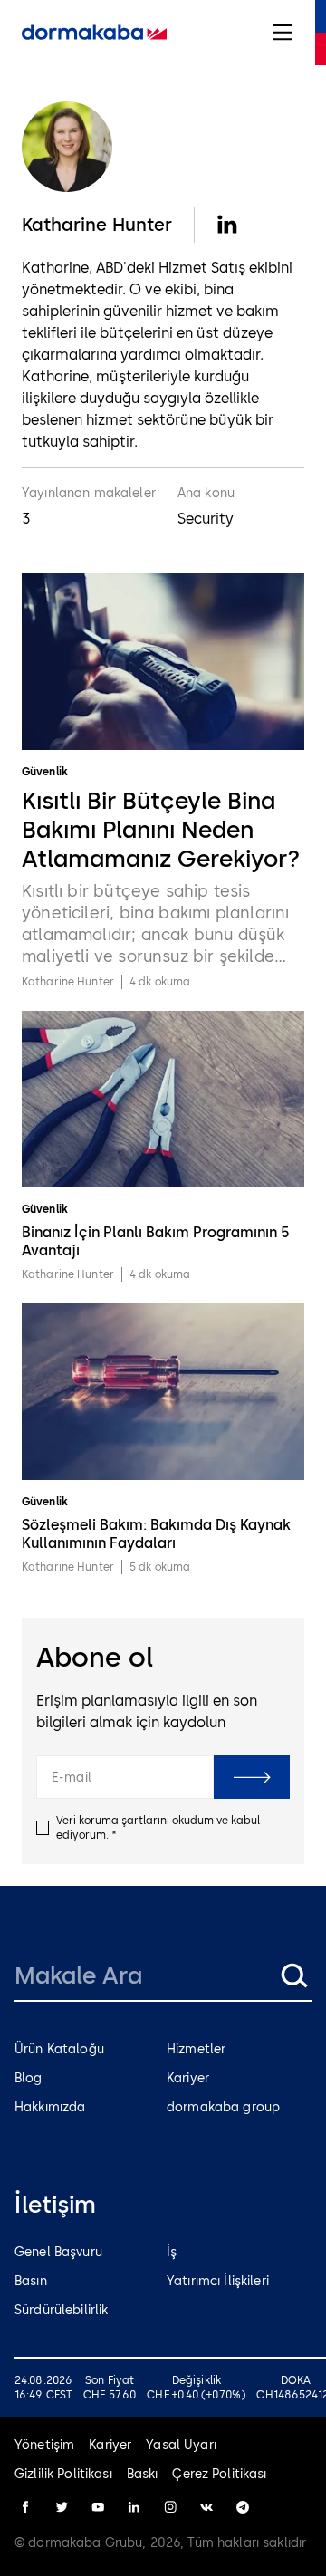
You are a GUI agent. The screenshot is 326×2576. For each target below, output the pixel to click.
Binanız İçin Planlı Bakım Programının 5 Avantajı (156, 1241)
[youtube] (98, 2507)
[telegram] (243, 2507)
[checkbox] (43, 1828)
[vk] (206, 2507)
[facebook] (25, 2507)
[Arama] (293, 1975)
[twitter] (62, 2507)
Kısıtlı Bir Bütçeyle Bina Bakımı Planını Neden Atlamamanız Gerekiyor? (161, 830)
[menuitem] (94, 33)
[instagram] (170, 2507)
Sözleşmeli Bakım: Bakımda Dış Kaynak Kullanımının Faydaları (156, 1534)
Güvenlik (45, 772)
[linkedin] (134, 2507)
